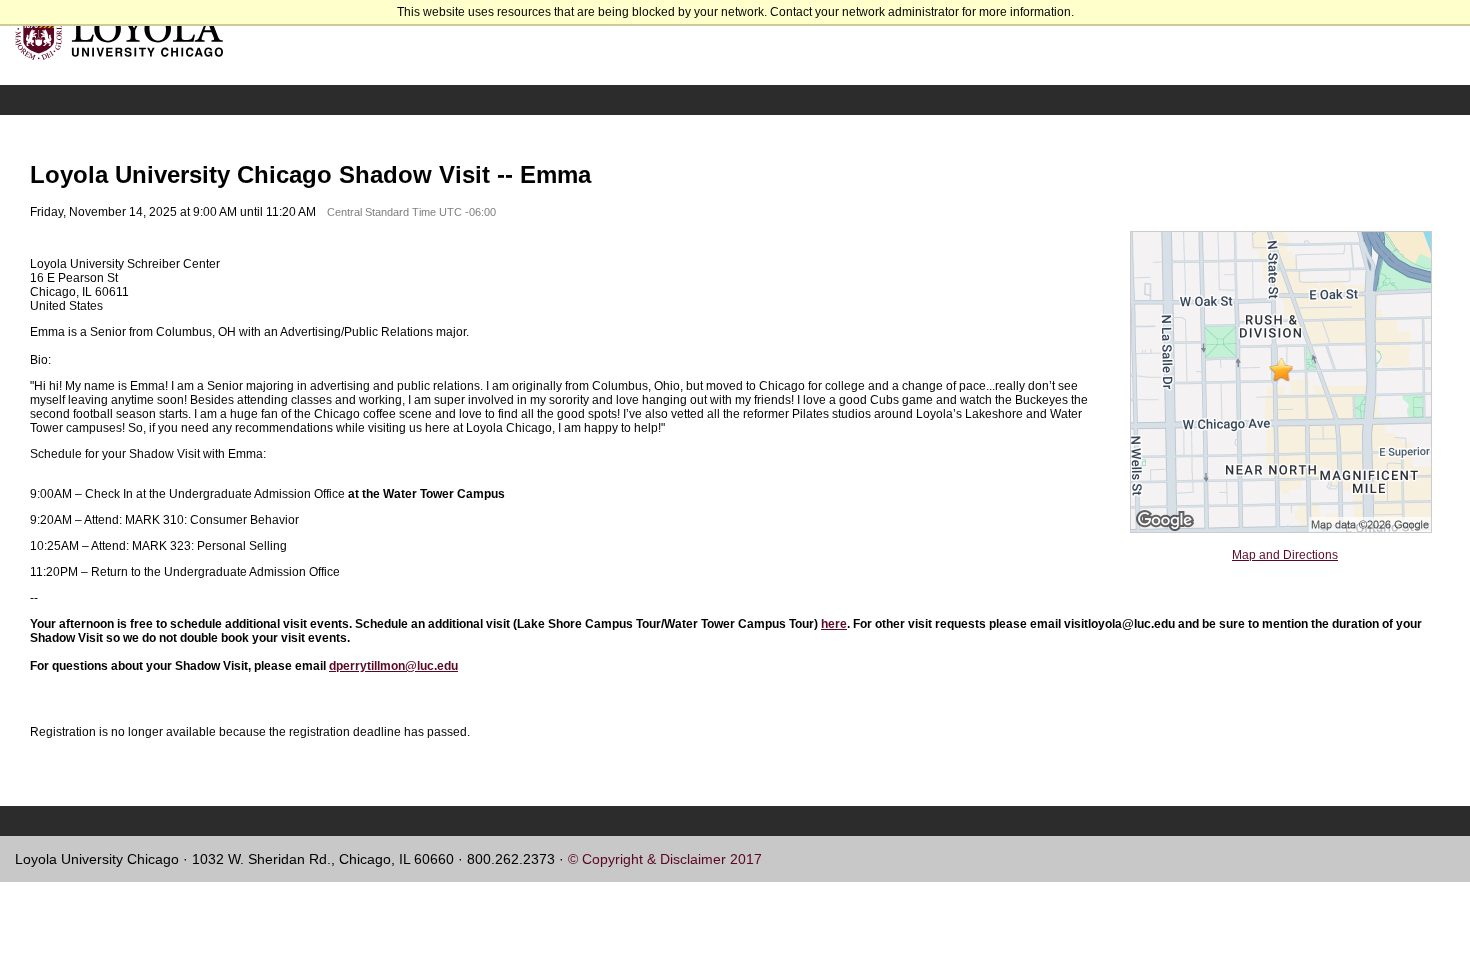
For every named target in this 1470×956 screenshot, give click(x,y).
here (834, 624)
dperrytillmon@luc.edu (393, 666)
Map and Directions (1285, 555)
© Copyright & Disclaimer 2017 (665, 859)
